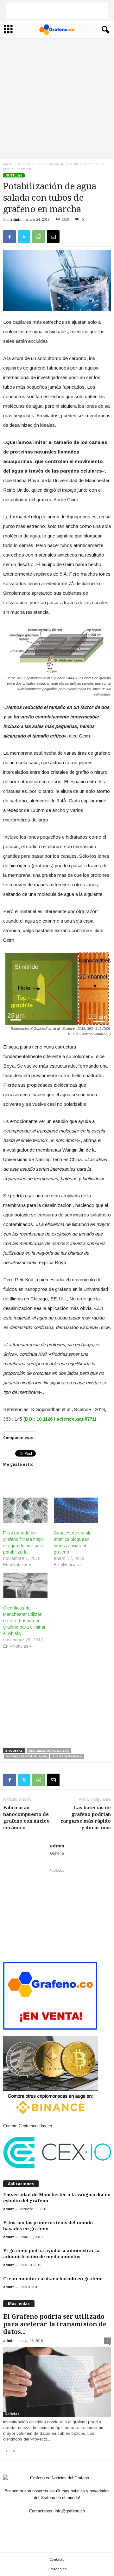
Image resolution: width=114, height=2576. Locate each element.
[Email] (53, 237)
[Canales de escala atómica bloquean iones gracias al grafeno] (76, 1510)
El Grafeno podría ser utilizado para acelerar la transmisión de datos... (55, 2324)
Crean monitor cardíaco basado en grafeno (53, 2279)
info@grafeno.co (70, 2511)
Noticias (24, 164)
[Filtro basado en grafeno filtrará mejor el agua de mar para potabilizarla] (25, 1510)
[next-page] (14, 2451)
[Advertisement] (57, 10)
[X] (24, 237)
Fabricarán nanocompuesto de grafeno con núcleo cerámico (26, 1818)
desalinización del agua (49, 1751)
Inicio (8, 164)
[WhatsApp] (39, 237)
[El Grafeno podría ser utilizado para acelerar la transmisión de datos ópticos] (57, 2382)
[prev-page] (6, 2451)
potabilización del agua (27, 1756)
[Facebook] (9, 237)
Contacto (57, 2559)
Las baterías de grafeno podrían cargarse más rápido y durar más (86, 1818)
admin (16, 220)
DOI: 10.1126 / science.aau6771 (60, 1419)
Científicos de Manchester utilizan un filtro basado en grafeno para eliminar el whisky (24, 1621)
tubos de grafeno (67, 1756)
